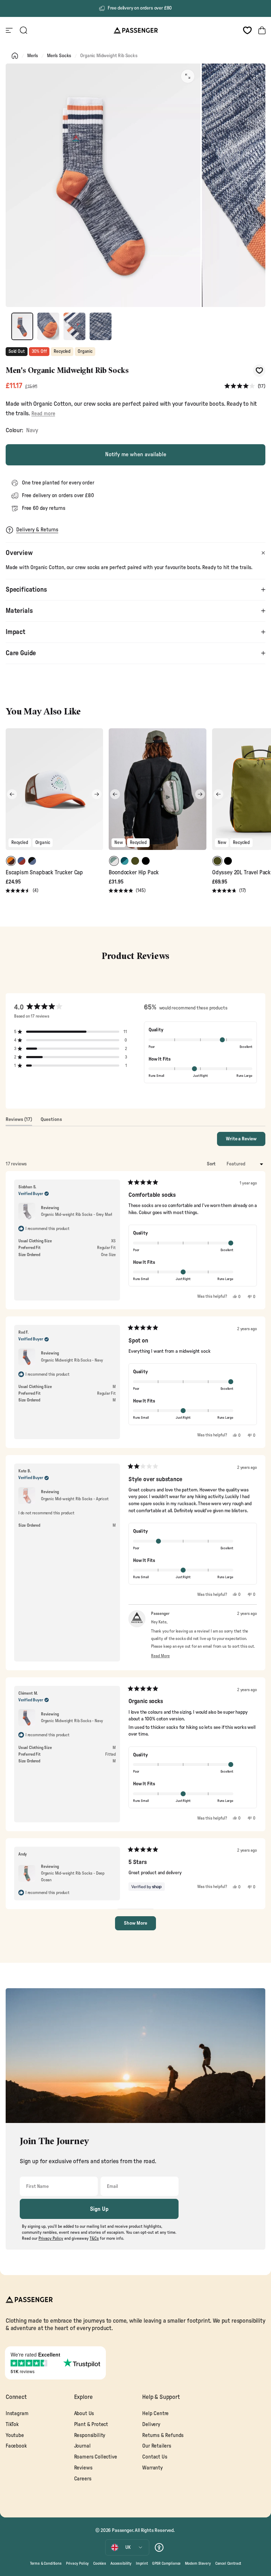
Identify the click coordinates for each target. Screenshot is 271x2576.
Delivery (151, 2424)
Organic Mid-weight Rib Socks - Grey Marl (77, 1214)
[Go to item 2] (48, 326)
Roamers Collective (96, 2457)
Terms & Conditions (46, 2563)
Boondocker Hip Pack (134, 873)
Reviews (83, 2468)
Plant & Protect (91, 2424)
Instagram (17, 2414)
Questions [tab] (51, 1121)
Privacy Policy (78, 2563)
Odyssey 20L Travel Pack (241, 873)
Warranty (152, 2468)
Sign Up (99, 2209)
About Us (84, 2414)
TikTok (12, 2424)
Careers (83, 2479)
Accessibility (121, 2563)
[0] (247, 30)
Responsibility (90, 2435)
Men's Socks (59, 56)
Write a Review (246, 1141)
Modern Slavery (198, 2563)
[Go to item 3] (74, 326)
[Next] (97, 794)
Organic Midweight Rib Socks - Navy (72, 1360)
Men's (33, 56)
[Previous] (12, 794)
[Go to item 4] (101, 326)
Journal (82, 2446)
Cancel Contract (228, 2563)
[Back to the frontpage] (15, 56)
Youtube (15, 2435)
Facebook (16, 2446)
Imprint (142, 2563)
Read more (43, 414)
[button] (245, 387)
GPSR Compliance (166, 2563)
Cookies (100, 2563)
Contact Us (155, 2457)
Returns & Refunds (163, 2435)
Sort (212, 1164)
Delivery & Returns (37, 530)
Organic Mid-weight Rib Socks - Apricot (75, 1499)
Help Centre (155, 2414)
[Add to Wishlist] (259, 371)
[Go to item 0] (22, 326)
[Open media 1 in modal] (188, 76)
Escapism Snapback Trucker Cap (44, 873)
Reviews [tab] (19, 1121)
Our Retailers (157, 2446)
